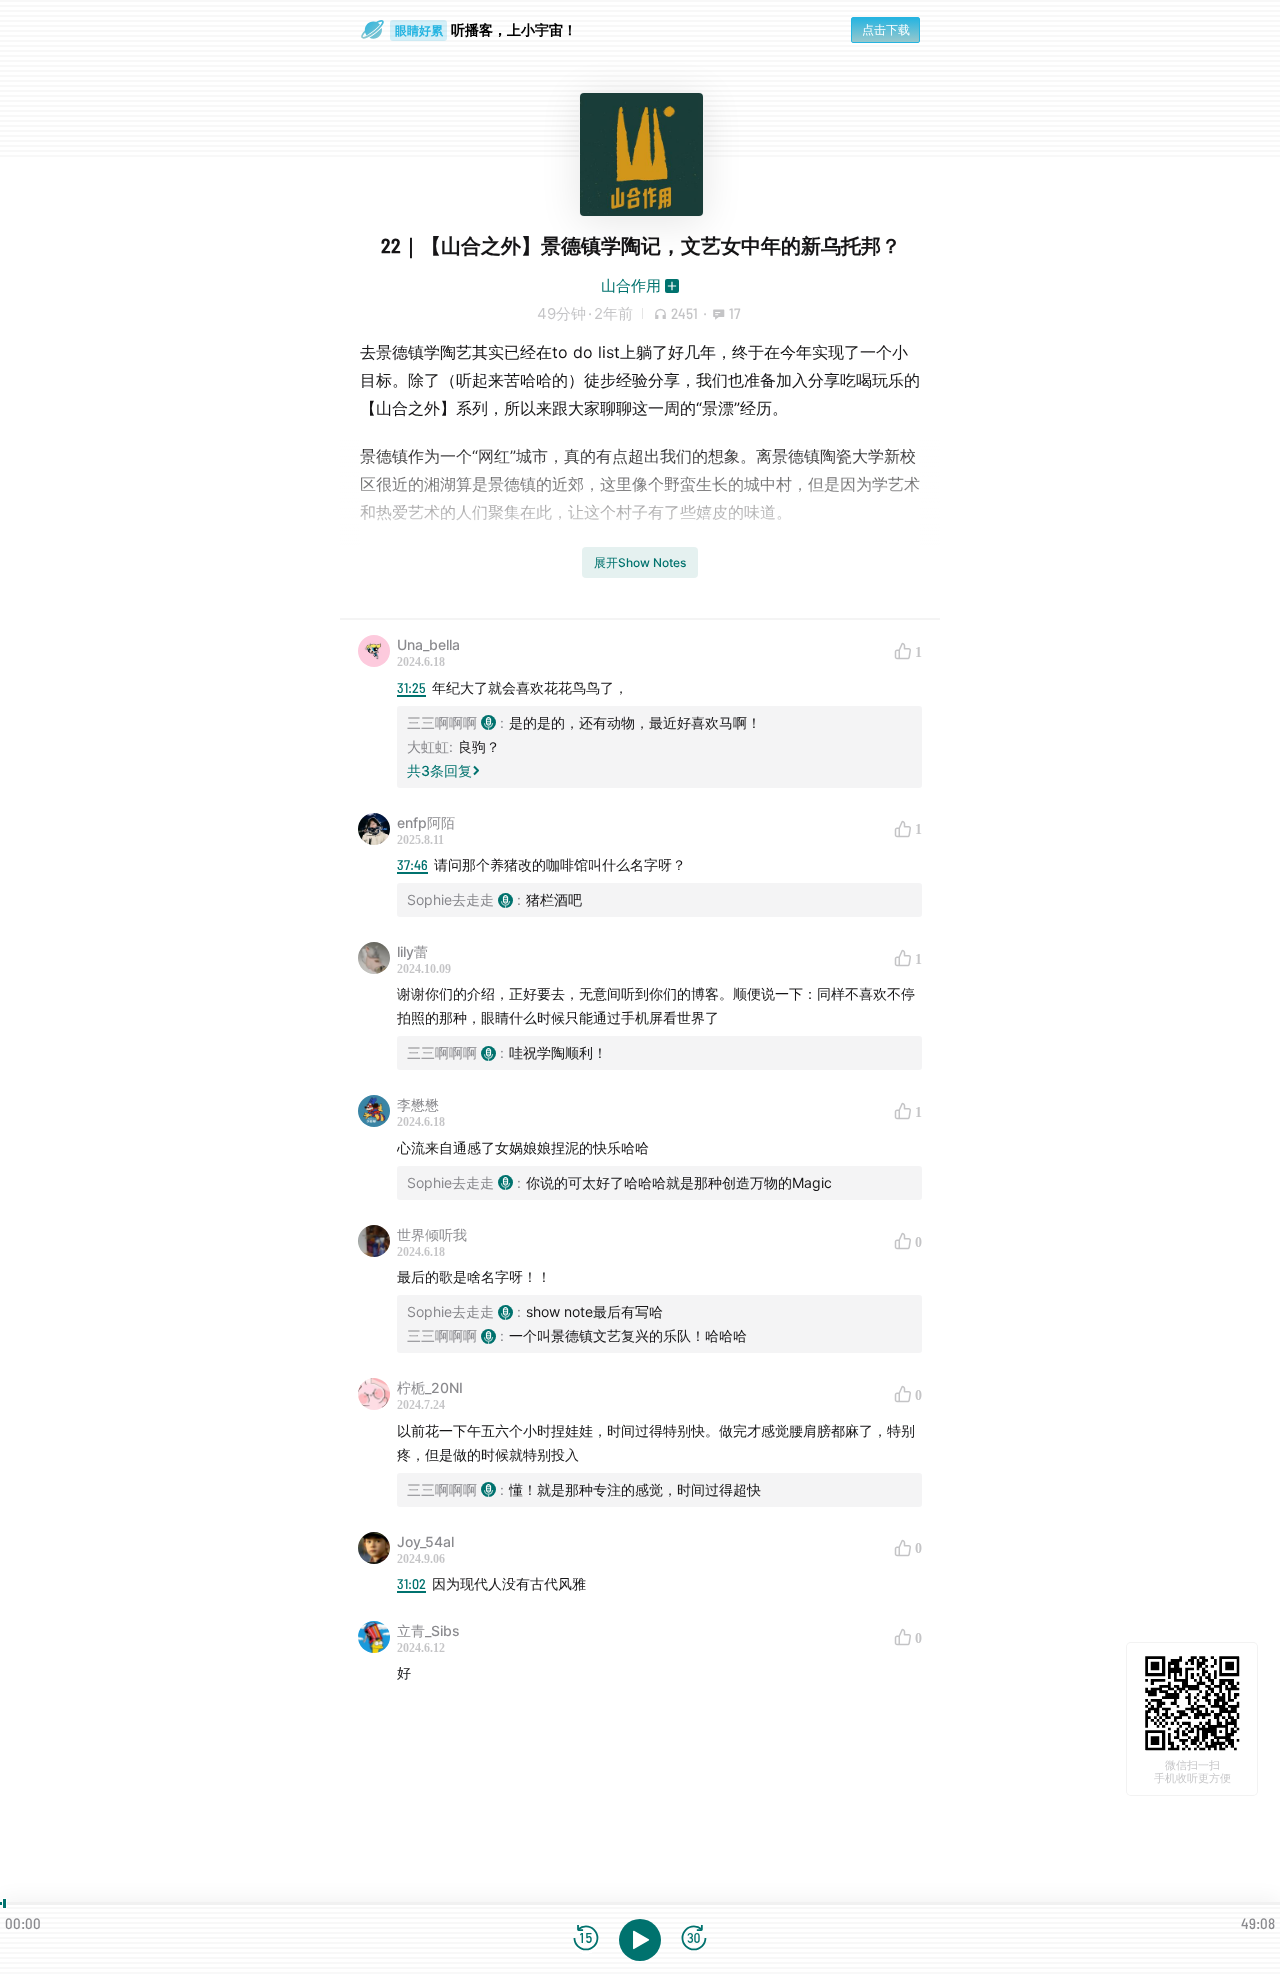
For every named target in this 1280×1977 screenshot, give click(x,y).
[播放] (640, 1940)
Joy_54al (425, 1541)
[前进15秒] (694, 1939)
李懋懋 (418, 1104)
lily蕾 (412, 951)
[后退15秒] (586, 1939)
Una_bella (428, 644)
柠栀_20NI (430, 1387)
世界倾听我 (432, 1234)
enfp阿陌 (426, 822)
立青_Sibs (428, 1630)
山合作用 (631, 285)
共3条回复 (439, 770)
